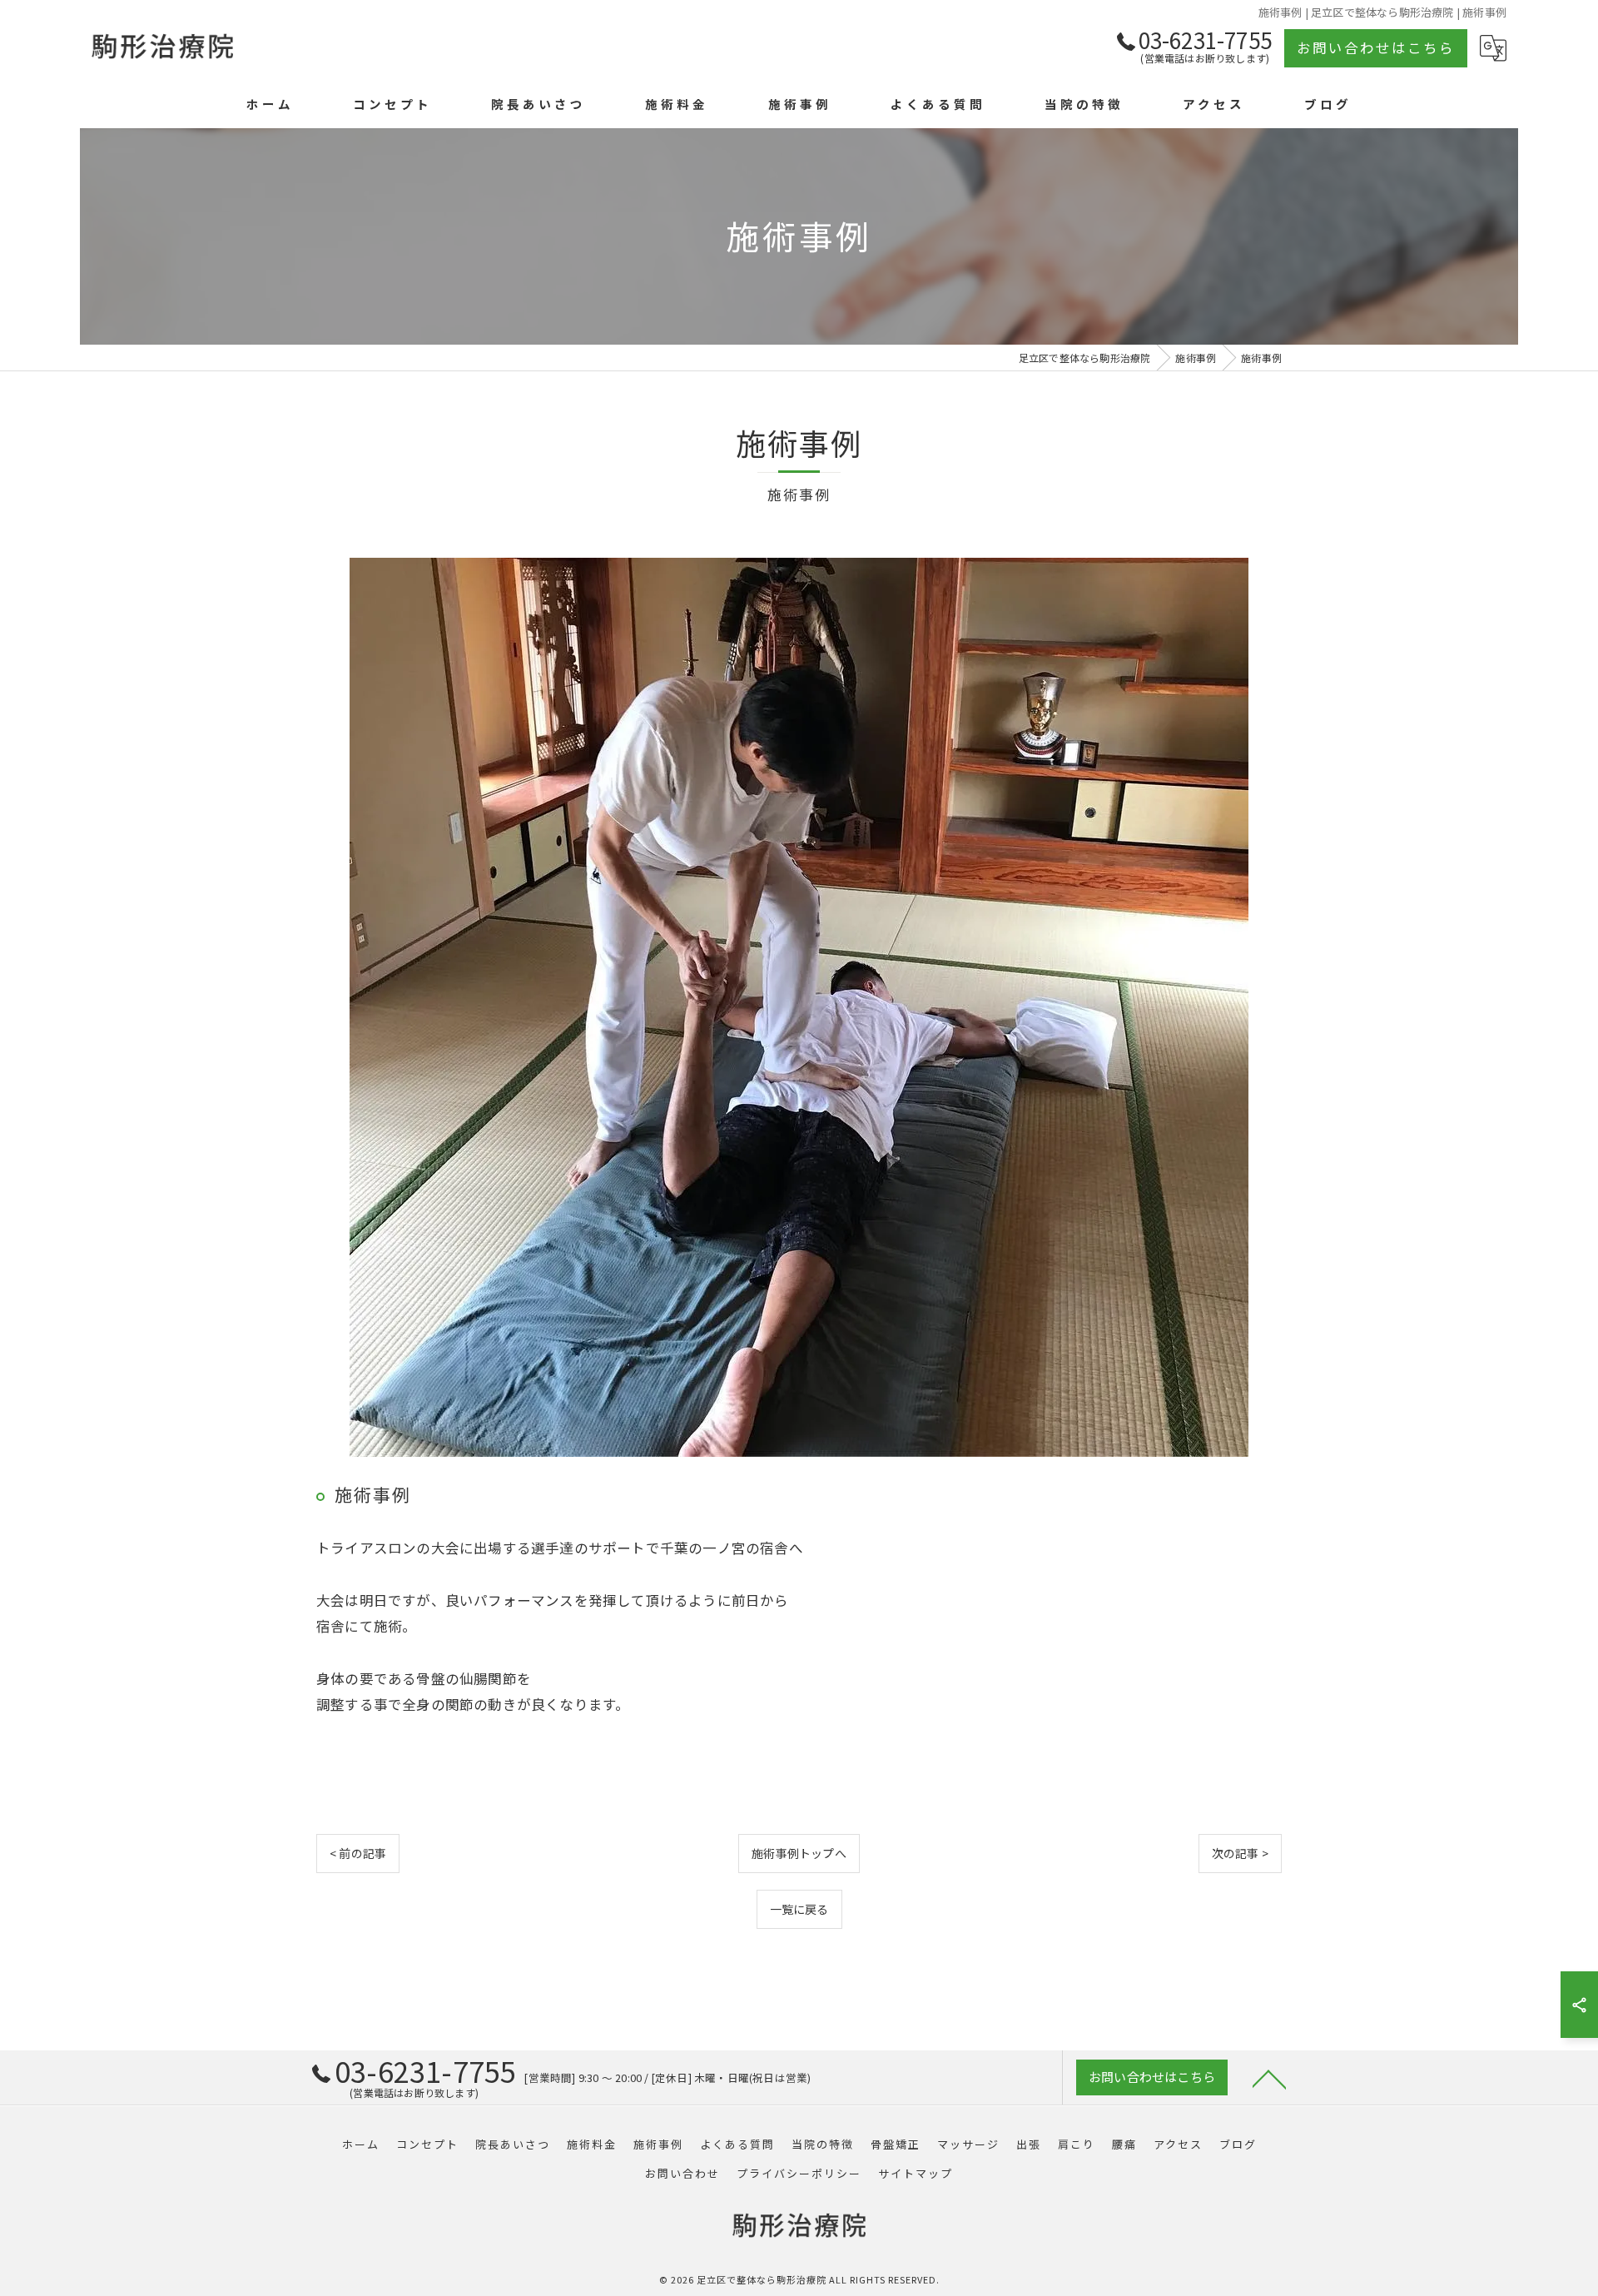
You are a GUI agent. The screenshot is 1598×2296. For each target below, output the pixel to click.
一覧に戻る (799, 1909)
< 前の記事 (358, 1853)
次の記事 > (1240, 1853)
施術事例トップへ (799, 1853)
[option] (799, 1007)
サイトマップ (916, 2173)
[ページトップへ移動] (1269, 2078)
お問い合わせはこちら (1376, 47)
